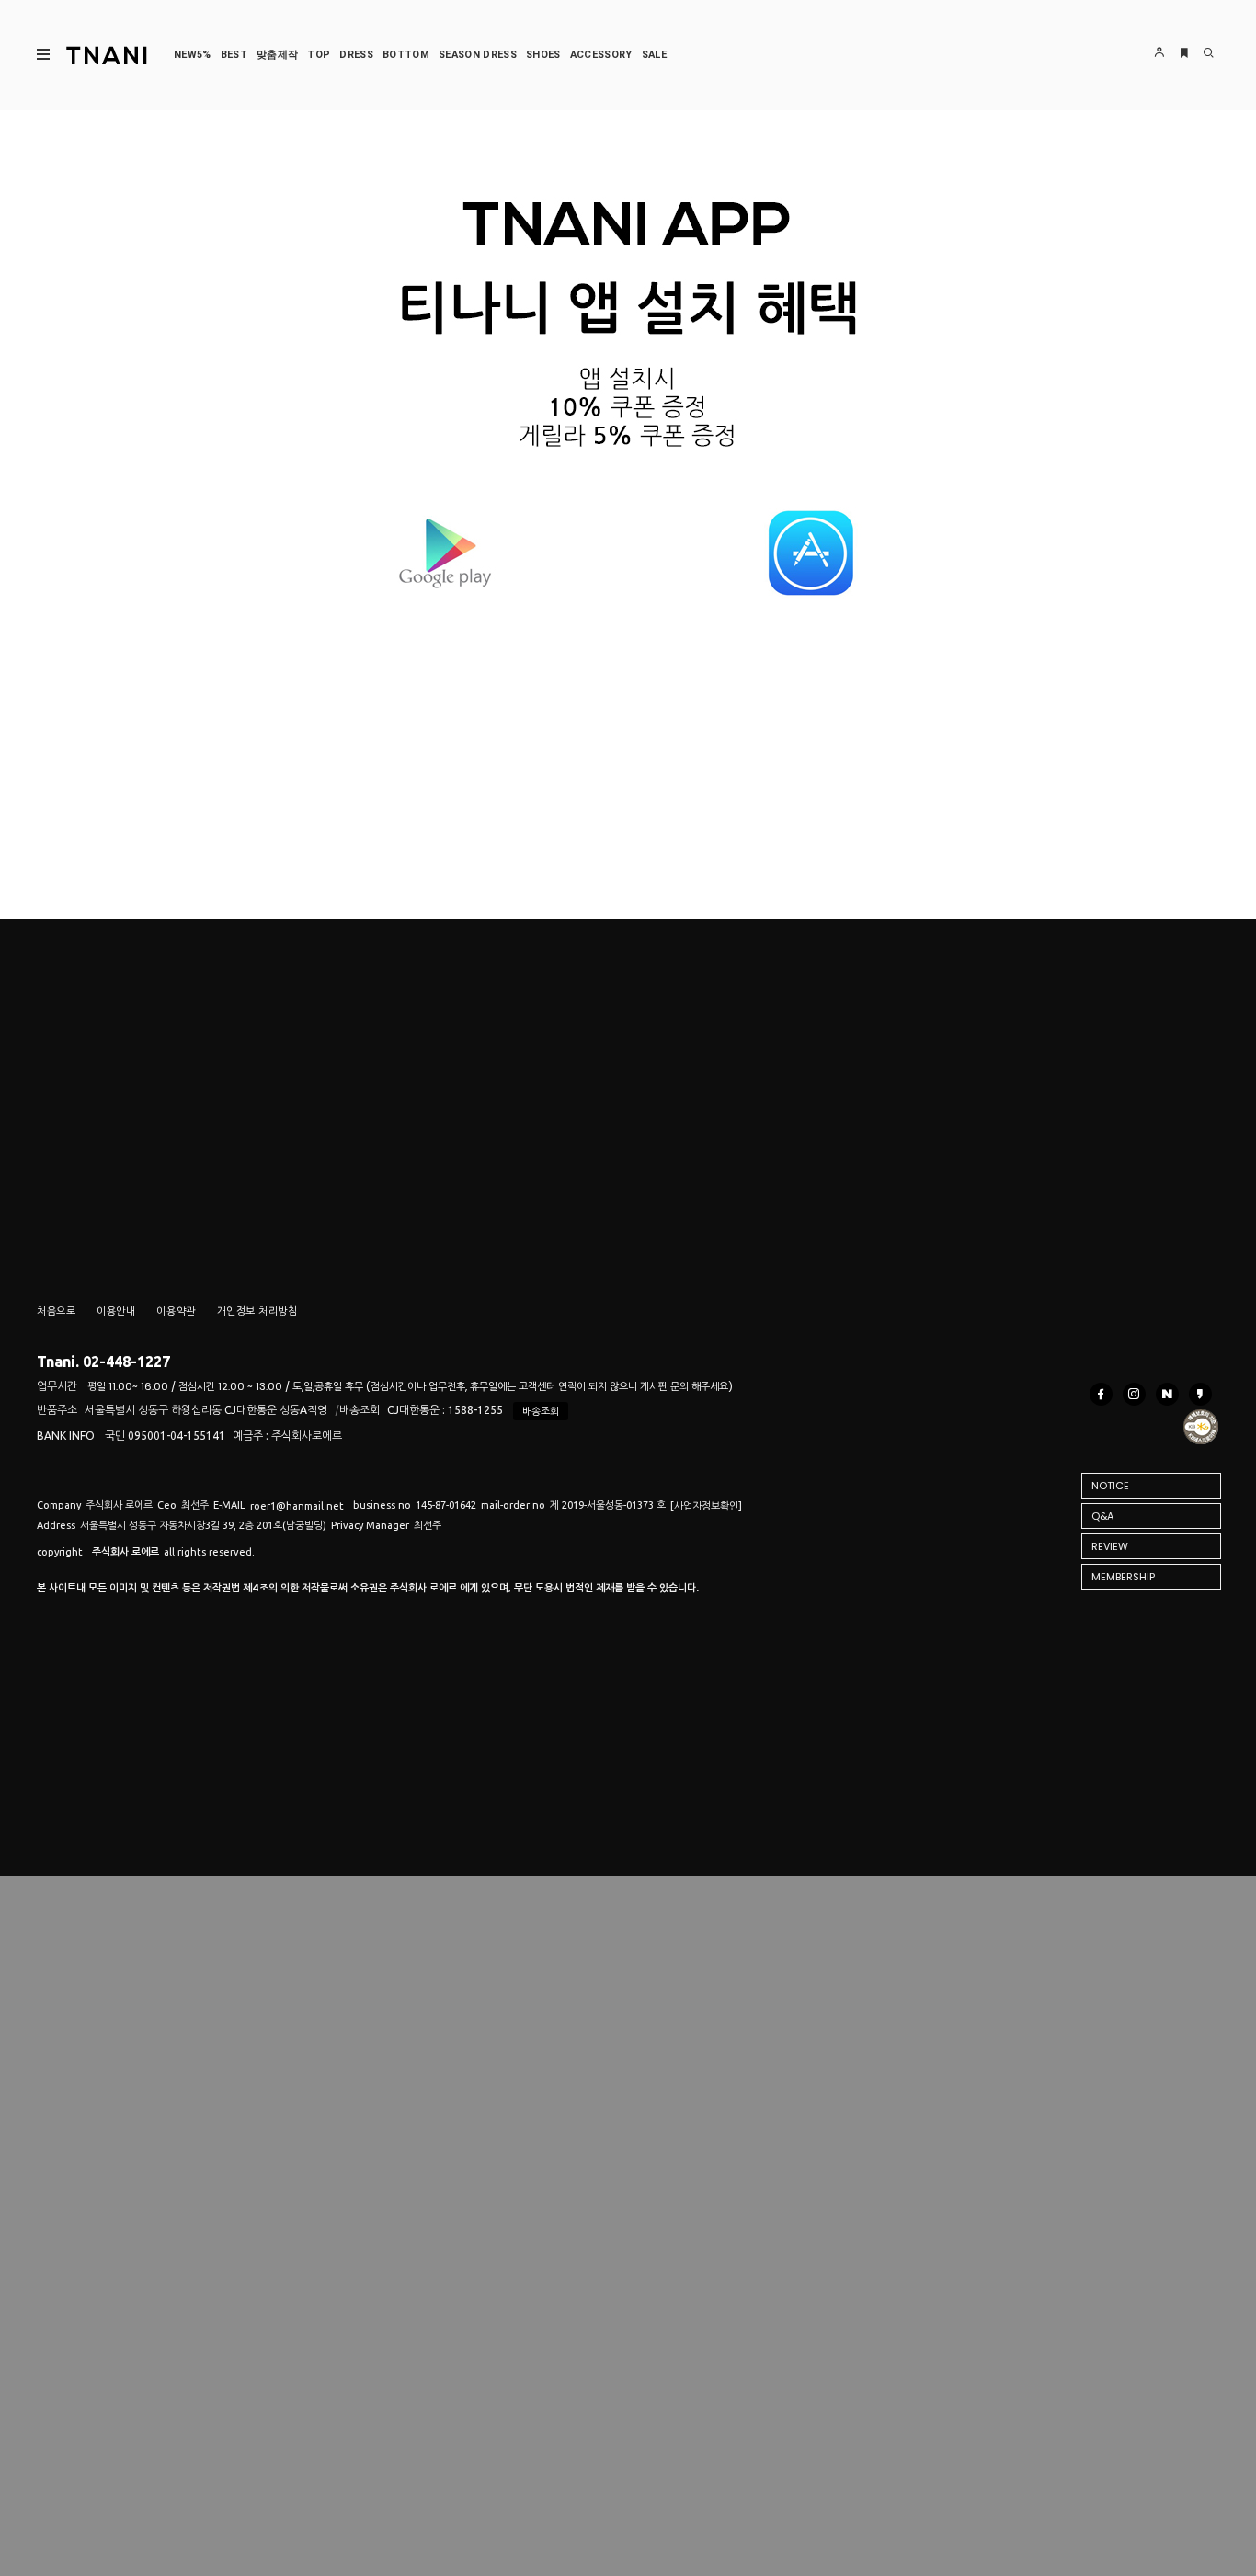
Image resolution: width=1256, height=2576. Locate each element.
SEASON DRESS (478, 55)
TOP (319, 55)
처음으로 (56, 1311)
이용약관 (176, 1311)
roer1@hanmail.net (297, 1506)
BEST (234, 55)
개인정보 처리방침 (257, 1311)
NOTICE (1110, 1486)
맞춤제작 (277, 55)
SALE (654, 55)
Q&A (1102, 1516)
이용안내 (116, 1311)
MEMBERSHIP (1123, 1577)
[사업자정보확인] (706, 1506)
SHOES (543, 55)
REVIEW (1110, 1546)
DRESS (356, 55)
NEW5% (193, 55)
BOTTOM (406, 55)
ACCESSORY (601, 55)
